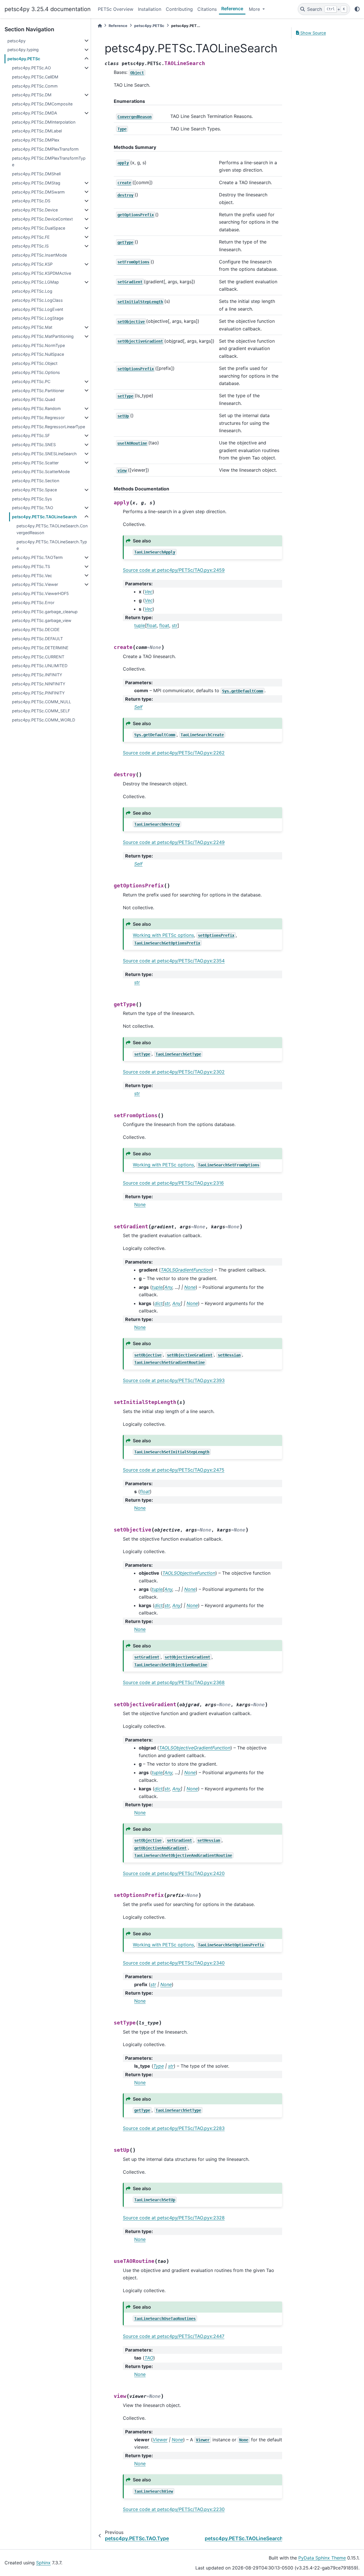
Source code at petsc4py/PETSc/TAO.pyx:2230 (174, 2509)
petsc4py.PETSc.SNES (34, 445)
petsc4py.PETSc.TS (31, 566)
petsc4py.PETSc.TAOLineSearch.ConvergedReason (52, 529)
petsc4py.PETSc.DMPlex (36, 140)
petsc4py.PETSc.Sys (32, 499)
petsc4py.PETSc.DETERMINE (40, 648)
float (152, 625)
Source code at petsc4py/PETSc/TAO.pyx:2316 (173, 1183)
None (140, 1204)
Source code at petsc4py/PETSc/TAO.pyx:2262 (174, 753)
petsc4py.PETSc (24, 59)
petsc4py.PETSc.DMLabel (37, 131)
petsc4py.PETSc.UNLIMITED (40, 666)
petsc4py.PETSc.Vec (32, 576)
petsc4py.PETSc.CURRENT (38, 657)
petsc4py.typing (23, 50)
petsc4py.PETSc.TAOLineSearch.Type (52, 545)
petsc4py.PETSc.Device (35, 210)
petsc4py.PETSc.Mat (32, 327)
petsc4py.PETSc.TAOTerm (37, 557)
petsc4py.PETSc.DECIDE (36, 630)
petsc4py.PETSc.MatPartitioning (43, 336)
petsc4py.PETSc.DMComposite (42, 104)
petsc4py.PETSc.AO (31, 68)
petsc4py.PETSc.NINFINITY (39, 684)
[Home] (100, 26)
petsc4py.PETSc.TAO (33, 508)
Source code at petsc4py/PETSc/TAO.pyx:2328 (174, 2218)
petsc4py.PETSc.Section (36, 481)
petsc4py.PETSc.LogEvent (38, 309)
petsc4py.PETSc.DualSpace (39, 228)
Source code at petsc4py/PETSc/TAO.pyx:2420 (174, 1873)
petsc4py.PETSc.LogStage (38, 318)
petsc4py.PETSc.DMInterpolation (44, 122)
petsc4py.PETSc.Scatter (35, 463)
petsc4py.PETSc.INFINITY (37, 675)
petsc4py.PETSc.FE (31, 237)
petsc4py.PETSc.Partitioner (38, 391)
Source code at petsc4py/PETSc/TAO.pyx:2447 (174, 2336)
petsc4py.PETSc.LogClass (37, 300)
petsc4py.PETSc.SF (31, 435)
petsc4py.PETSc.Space (34, 490)
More (255, 9)
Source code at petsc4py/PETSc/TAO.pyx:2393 (174, 1380)
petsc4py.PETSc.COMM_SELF (41, 711)
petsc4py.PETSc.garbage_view (42, 620)
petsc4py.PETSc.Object (35, 363)
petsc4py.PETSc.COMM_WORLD (44, 720)
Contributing (179, 9)
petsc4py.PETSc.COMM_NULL (42, 702)
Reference (232, 9)
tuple (140, 625)
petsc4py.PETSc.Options (36, 372)
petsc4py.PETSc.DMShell (36, 174)
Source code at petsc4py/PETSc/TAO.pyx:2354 (174, 961)
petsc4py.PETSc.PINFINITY (38, 693)
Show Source (313, 33)
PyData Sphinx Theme (322, 2558)
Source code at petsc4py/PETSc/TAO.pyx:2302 (174, 1072)
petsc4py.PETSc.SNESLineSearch (44, 454)
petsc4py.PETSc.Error (33, 603)
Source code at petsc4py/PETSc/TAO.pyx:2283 (174, 2128)
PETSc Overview (116, 9)
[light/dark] (357, 9)
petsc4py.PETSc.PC (31, 381)
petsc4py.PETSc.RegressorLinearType (48, 427)
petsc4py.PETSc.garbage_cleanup (45, 612)
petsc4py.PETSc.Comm (35, 86)
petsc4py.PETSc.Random (36, 408)
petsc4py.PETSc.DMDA (35, 113)
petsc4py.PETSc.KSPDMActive (42, 273)
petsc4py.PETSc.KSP (32, 264)
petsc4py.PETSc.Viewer (35, 584)
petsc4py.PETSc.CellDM (35, 77)
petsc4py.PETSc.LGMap (35, 282)
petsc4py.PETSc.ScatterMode (41, 472)
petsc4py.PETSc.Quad (34, 399)
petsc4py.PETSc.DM (32, 95)
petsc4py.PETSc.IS (30, 246)
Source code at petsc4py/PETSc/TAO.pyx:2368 (174, 1682)
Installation (150, 9)
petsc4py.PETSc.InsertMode (39, 255)
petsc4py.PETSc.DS (31, 201)
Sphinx (43, 2563)
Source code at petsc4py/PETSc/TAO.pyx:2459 (174, 570)
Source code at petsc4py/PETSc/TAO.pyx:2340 (174, 1963)
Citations (207, 9)
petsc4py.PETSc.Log (32, 291)
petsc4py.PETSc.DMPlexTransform (45, 149)
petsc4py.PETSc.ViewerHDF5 (40, 593)
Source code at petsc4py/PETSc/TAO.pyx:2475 (174, 1470)
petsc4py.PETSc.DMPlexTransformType (49, 162)
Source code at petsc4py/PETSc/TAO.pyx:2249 (174, 842)
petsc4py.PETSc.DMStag (36, 183)
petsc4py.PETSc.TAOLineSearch (44, 517)
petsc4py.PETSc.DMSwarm (38, 192)
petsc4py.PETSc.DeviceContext (42, 219)
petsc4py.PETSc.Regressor (38, 418)
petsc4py (16, 41)
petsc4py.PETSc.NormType (38, 345)
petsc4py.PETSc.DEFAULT (37, 639)
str (175, 625)
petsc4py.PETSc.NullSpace (38, 354)
